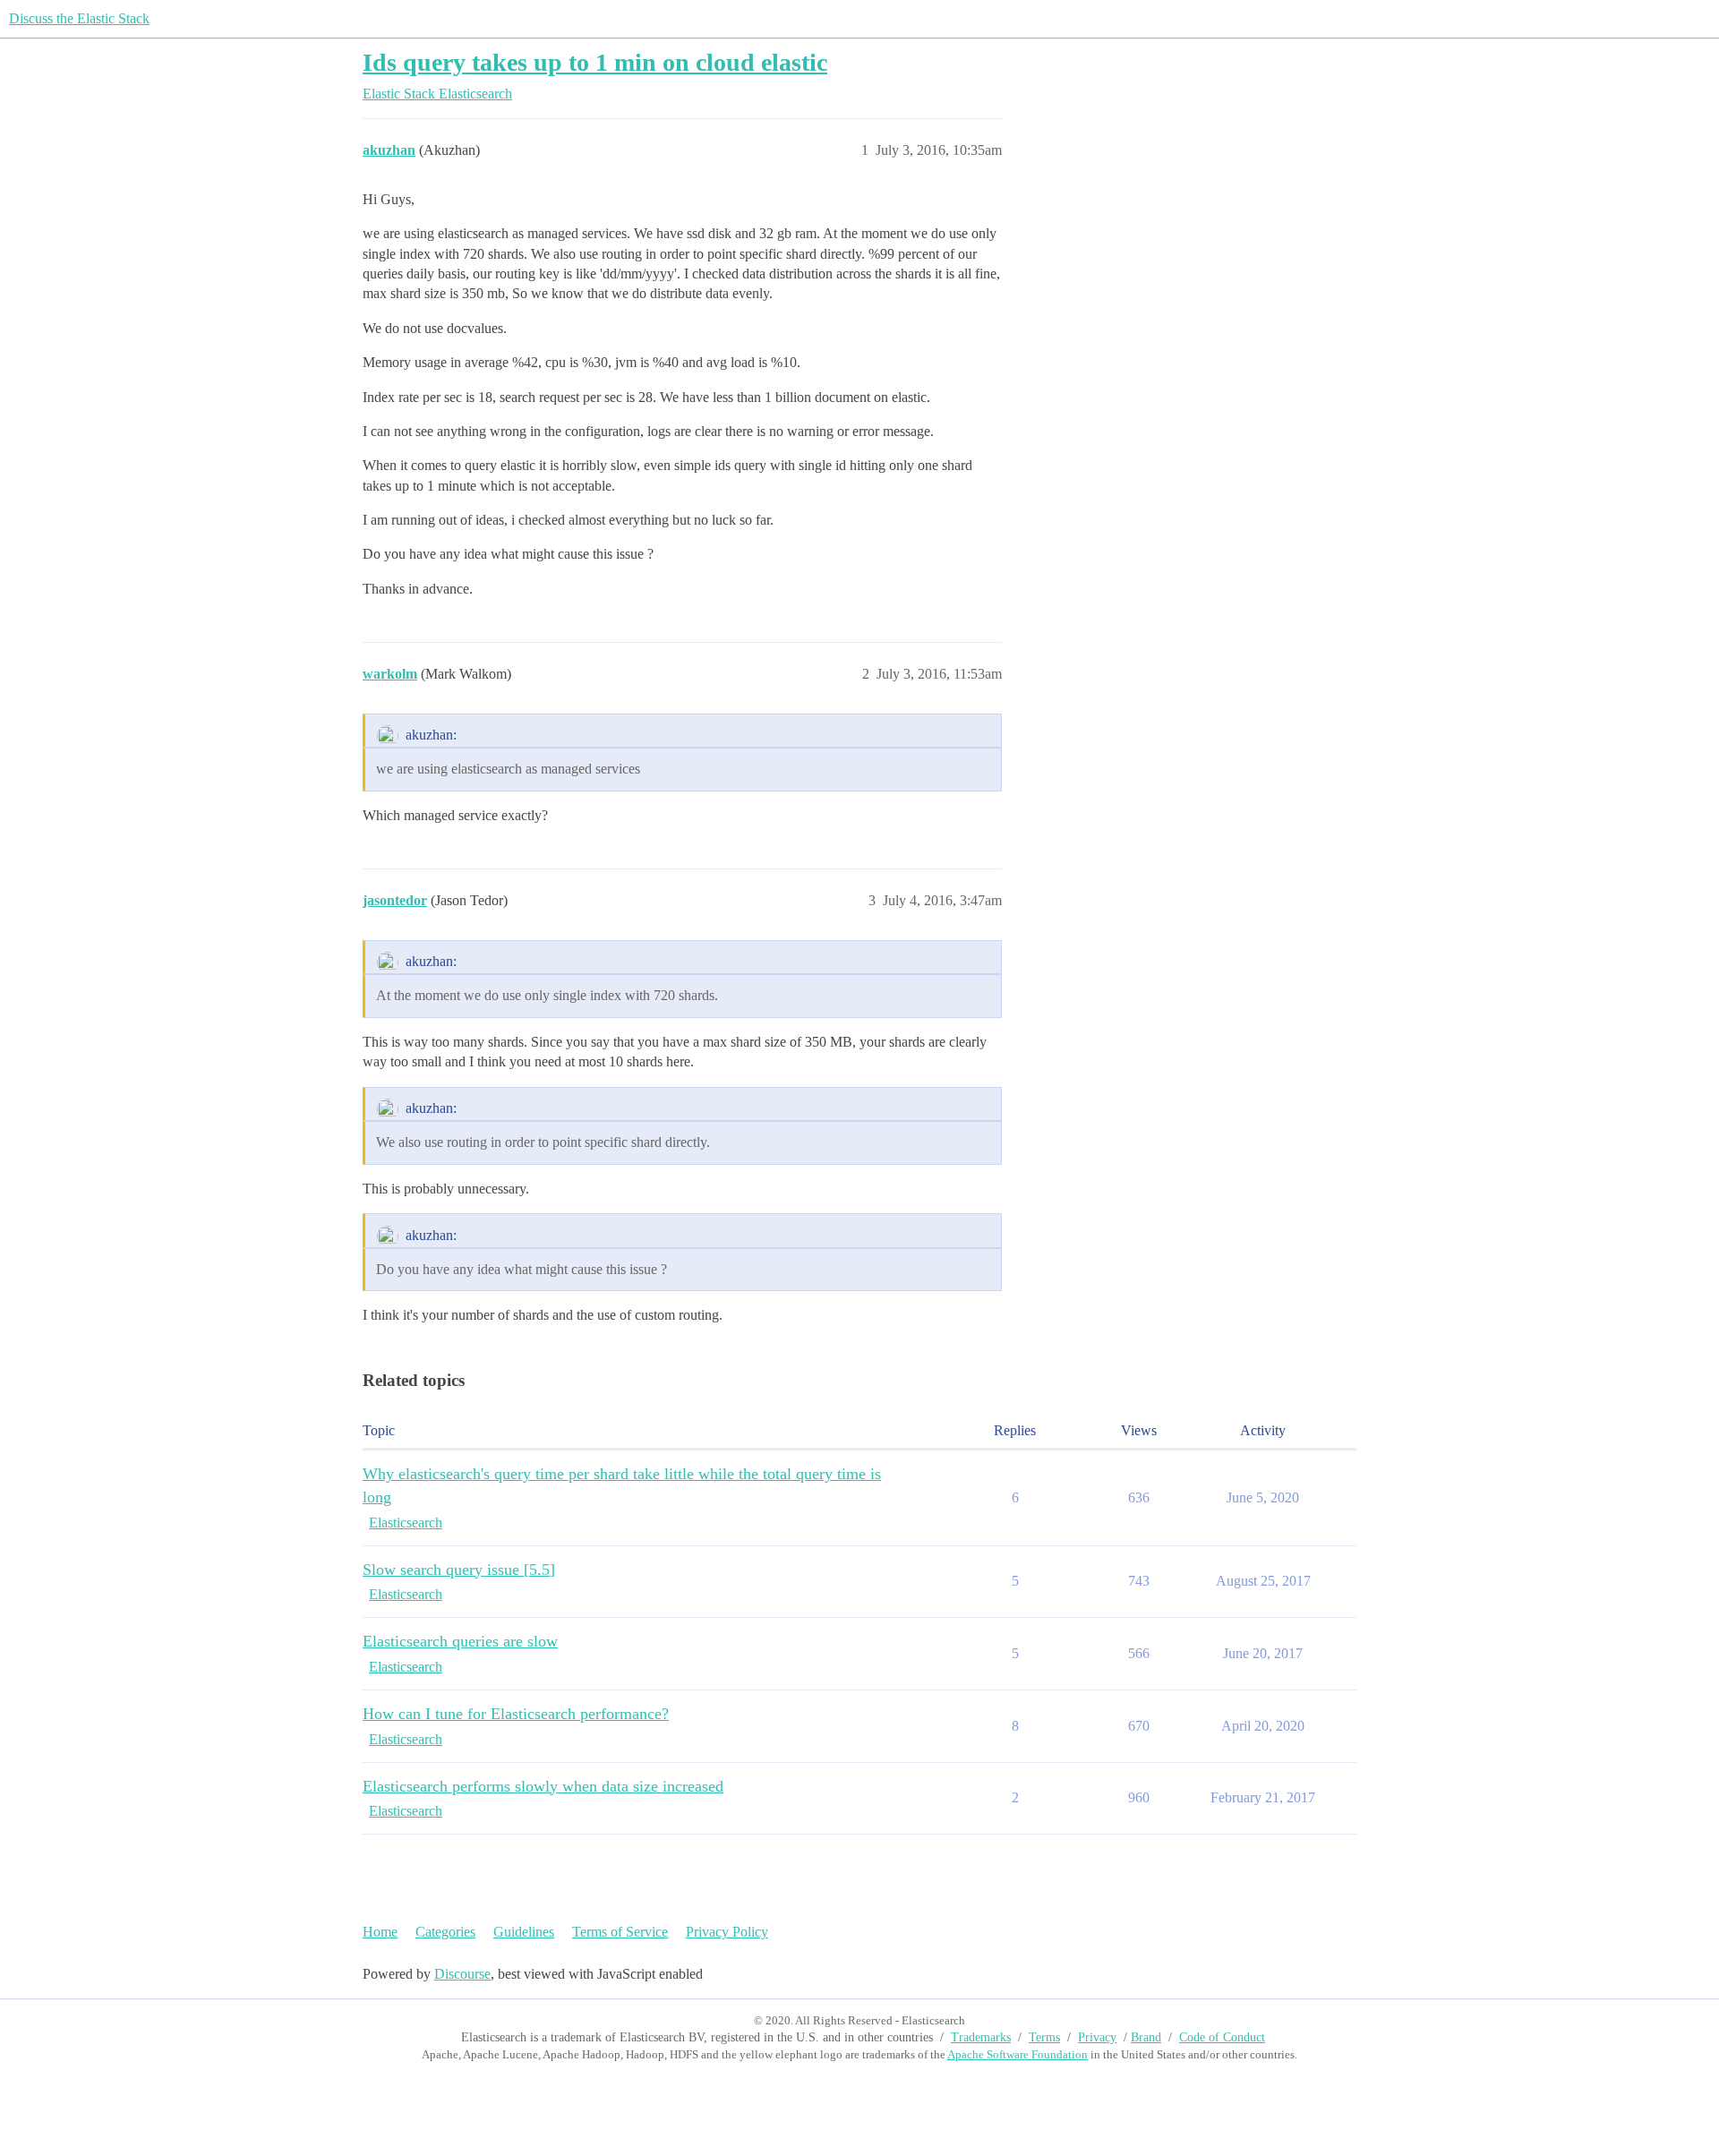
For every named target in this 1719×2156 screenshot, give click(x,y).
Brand (1146, 2037)
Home (380, 1932)
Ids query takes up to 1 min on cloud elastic (595, 62)
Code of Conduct (1222, 2037)
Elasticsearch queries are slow (460, 1641)
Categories (445, 1932)
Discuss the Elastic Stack (79, 18)
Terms (1044, 2037)
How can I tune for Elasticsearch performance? (516, 1714)
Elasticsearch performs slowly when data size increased (543, 1786)
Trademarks (981, 2037)
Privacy (1097, 2037)
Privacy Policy (727, 1932)
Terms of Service (620, 1932)
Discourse (462, 1974)
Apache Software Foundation (1018, 2054)
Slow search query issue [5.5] (459, 1570)
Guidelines (524, 1932)
